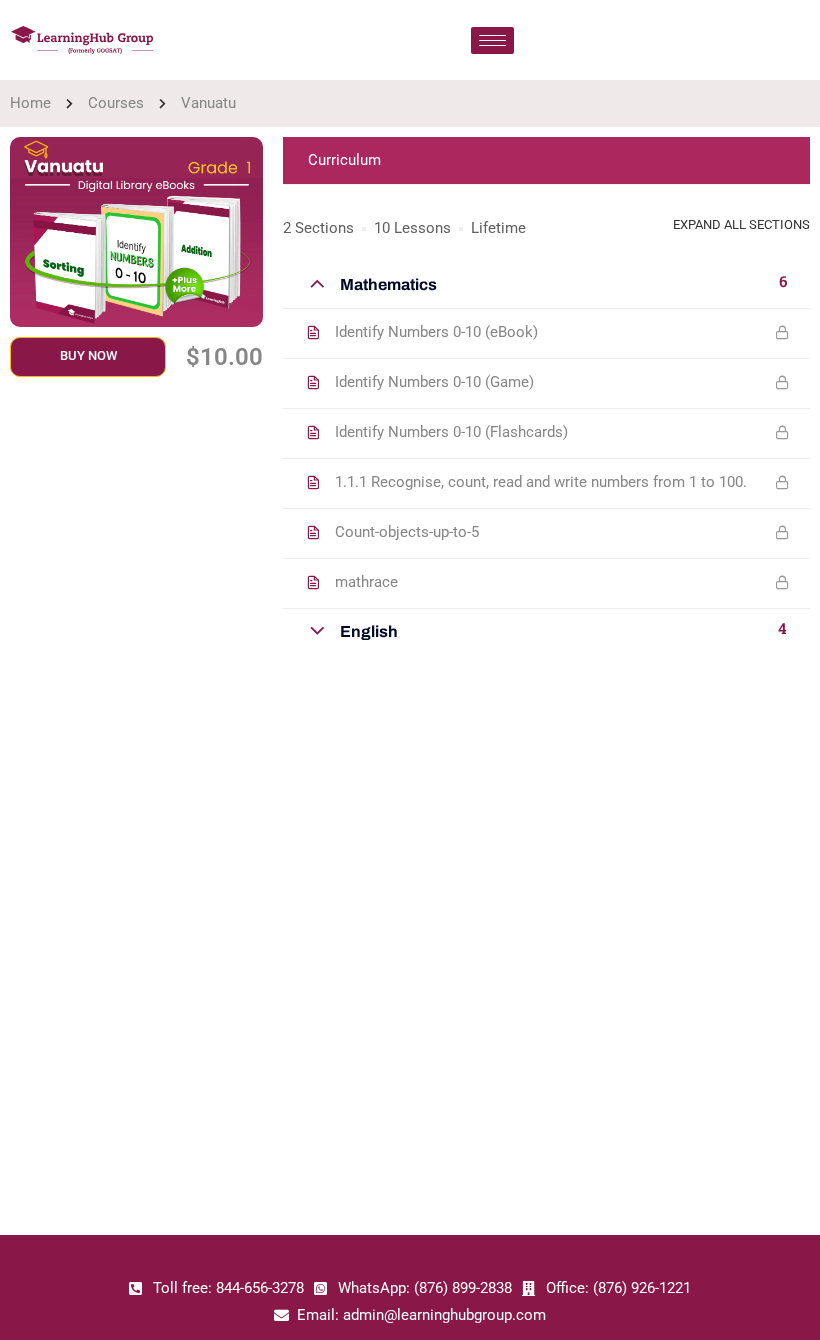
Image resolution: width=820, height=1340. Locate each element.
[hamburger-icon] (492, 40)
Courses (116, 103)
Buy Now (88, 355)
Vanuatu (208, 103)
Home (30, 103)
